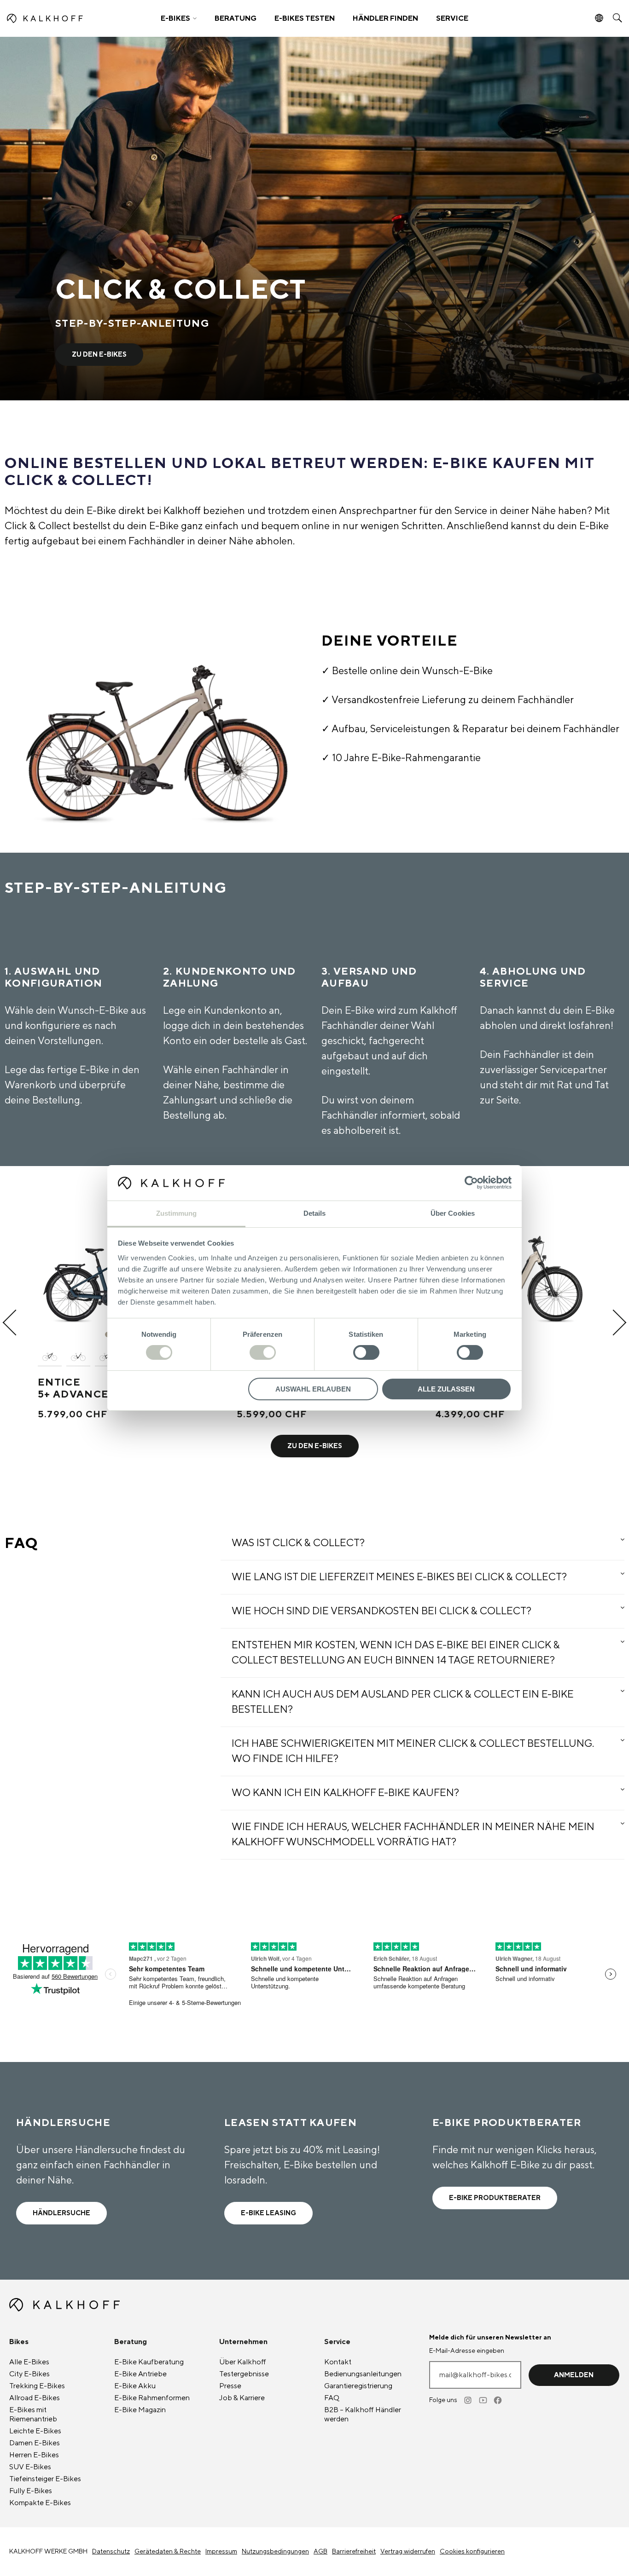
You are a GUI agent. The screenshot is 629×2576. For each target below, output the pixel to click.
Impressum (221, 2552)
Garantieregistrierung (358, 2386)
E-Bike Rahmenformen (152, 2398)
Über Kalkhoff (243, 2362)
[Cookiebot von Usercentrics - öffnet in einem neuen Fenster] (471, 1183)
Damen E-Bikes (35, 2443)
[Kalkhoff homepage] (78, 18)
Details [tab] (315, 1213)
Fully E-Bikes (31, 2491)
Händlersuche (61, 2213)
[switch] (263, 1352)
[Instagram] (469, 2400)
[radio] (50, 1357)
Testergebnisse (244, 2374)
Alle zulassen (446, 1389)
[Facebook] (498, 2400)
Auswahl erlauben (313, 1389)
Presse (230, 2386)
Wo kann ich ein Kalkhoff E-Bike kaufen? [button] (345, 1793)
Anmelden (574, 2375)
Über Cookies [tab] (453, 1213)
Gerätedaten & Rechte (168, 2552)
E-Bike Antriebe (140, 2374)
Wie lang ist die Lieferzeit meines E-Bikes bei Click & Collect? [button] (399, 1577)
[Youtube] (483, 2400)
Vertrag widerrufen (408, 2552)
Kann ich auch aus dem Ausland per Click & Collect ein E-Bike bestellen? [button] (403, 1702)
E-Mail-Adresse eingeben (467, 2351)
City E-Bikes (29, 2374)
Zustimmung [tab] (177, 1213)
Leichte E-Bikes (35, 2431)
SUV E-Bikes (30, 2467)
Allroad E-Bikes (35, 2398)
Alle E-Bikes (29, 2362)
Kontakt (338, 2362)
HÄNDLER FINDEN (385, 18)
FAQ (332, 2398)
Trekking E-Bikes (37, 2386)
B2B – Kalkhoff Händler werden (363, 2414)
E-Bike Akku (135, 2386)
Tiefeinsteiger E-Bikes (45, 2479)
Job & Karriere (242, 2398)
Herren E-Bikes (34, 2455)
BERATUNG (236, 18)
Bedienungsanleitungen (363, 2374)
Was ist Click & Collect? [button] (298, 1543)
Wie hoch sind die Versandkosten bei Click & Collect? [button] (381, 1611)
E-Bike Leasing (268, 2213)
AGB (320, 2552)
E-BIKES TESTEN (305, 18)
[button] (179, 18)
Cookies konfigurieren (472, 2552)
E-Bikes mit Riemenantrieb (33, 2414)
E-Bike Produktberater (495, 2198)
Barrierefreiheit (354, 2552)
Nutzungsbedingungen (275, 2552)
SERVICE (452, 18)
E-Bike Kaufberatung (149, 2362)
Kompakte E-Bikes (40, 2503)
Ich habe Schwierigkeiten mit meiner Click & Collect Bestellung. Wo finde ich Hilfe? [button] (413, 1751)
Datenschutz (111, 2552)
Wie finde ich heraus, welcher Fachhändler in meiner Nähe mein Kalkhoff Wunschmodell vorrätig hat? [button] (413, 1834)
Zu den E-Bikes (99, 355)
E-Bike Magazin (140, 2410)
